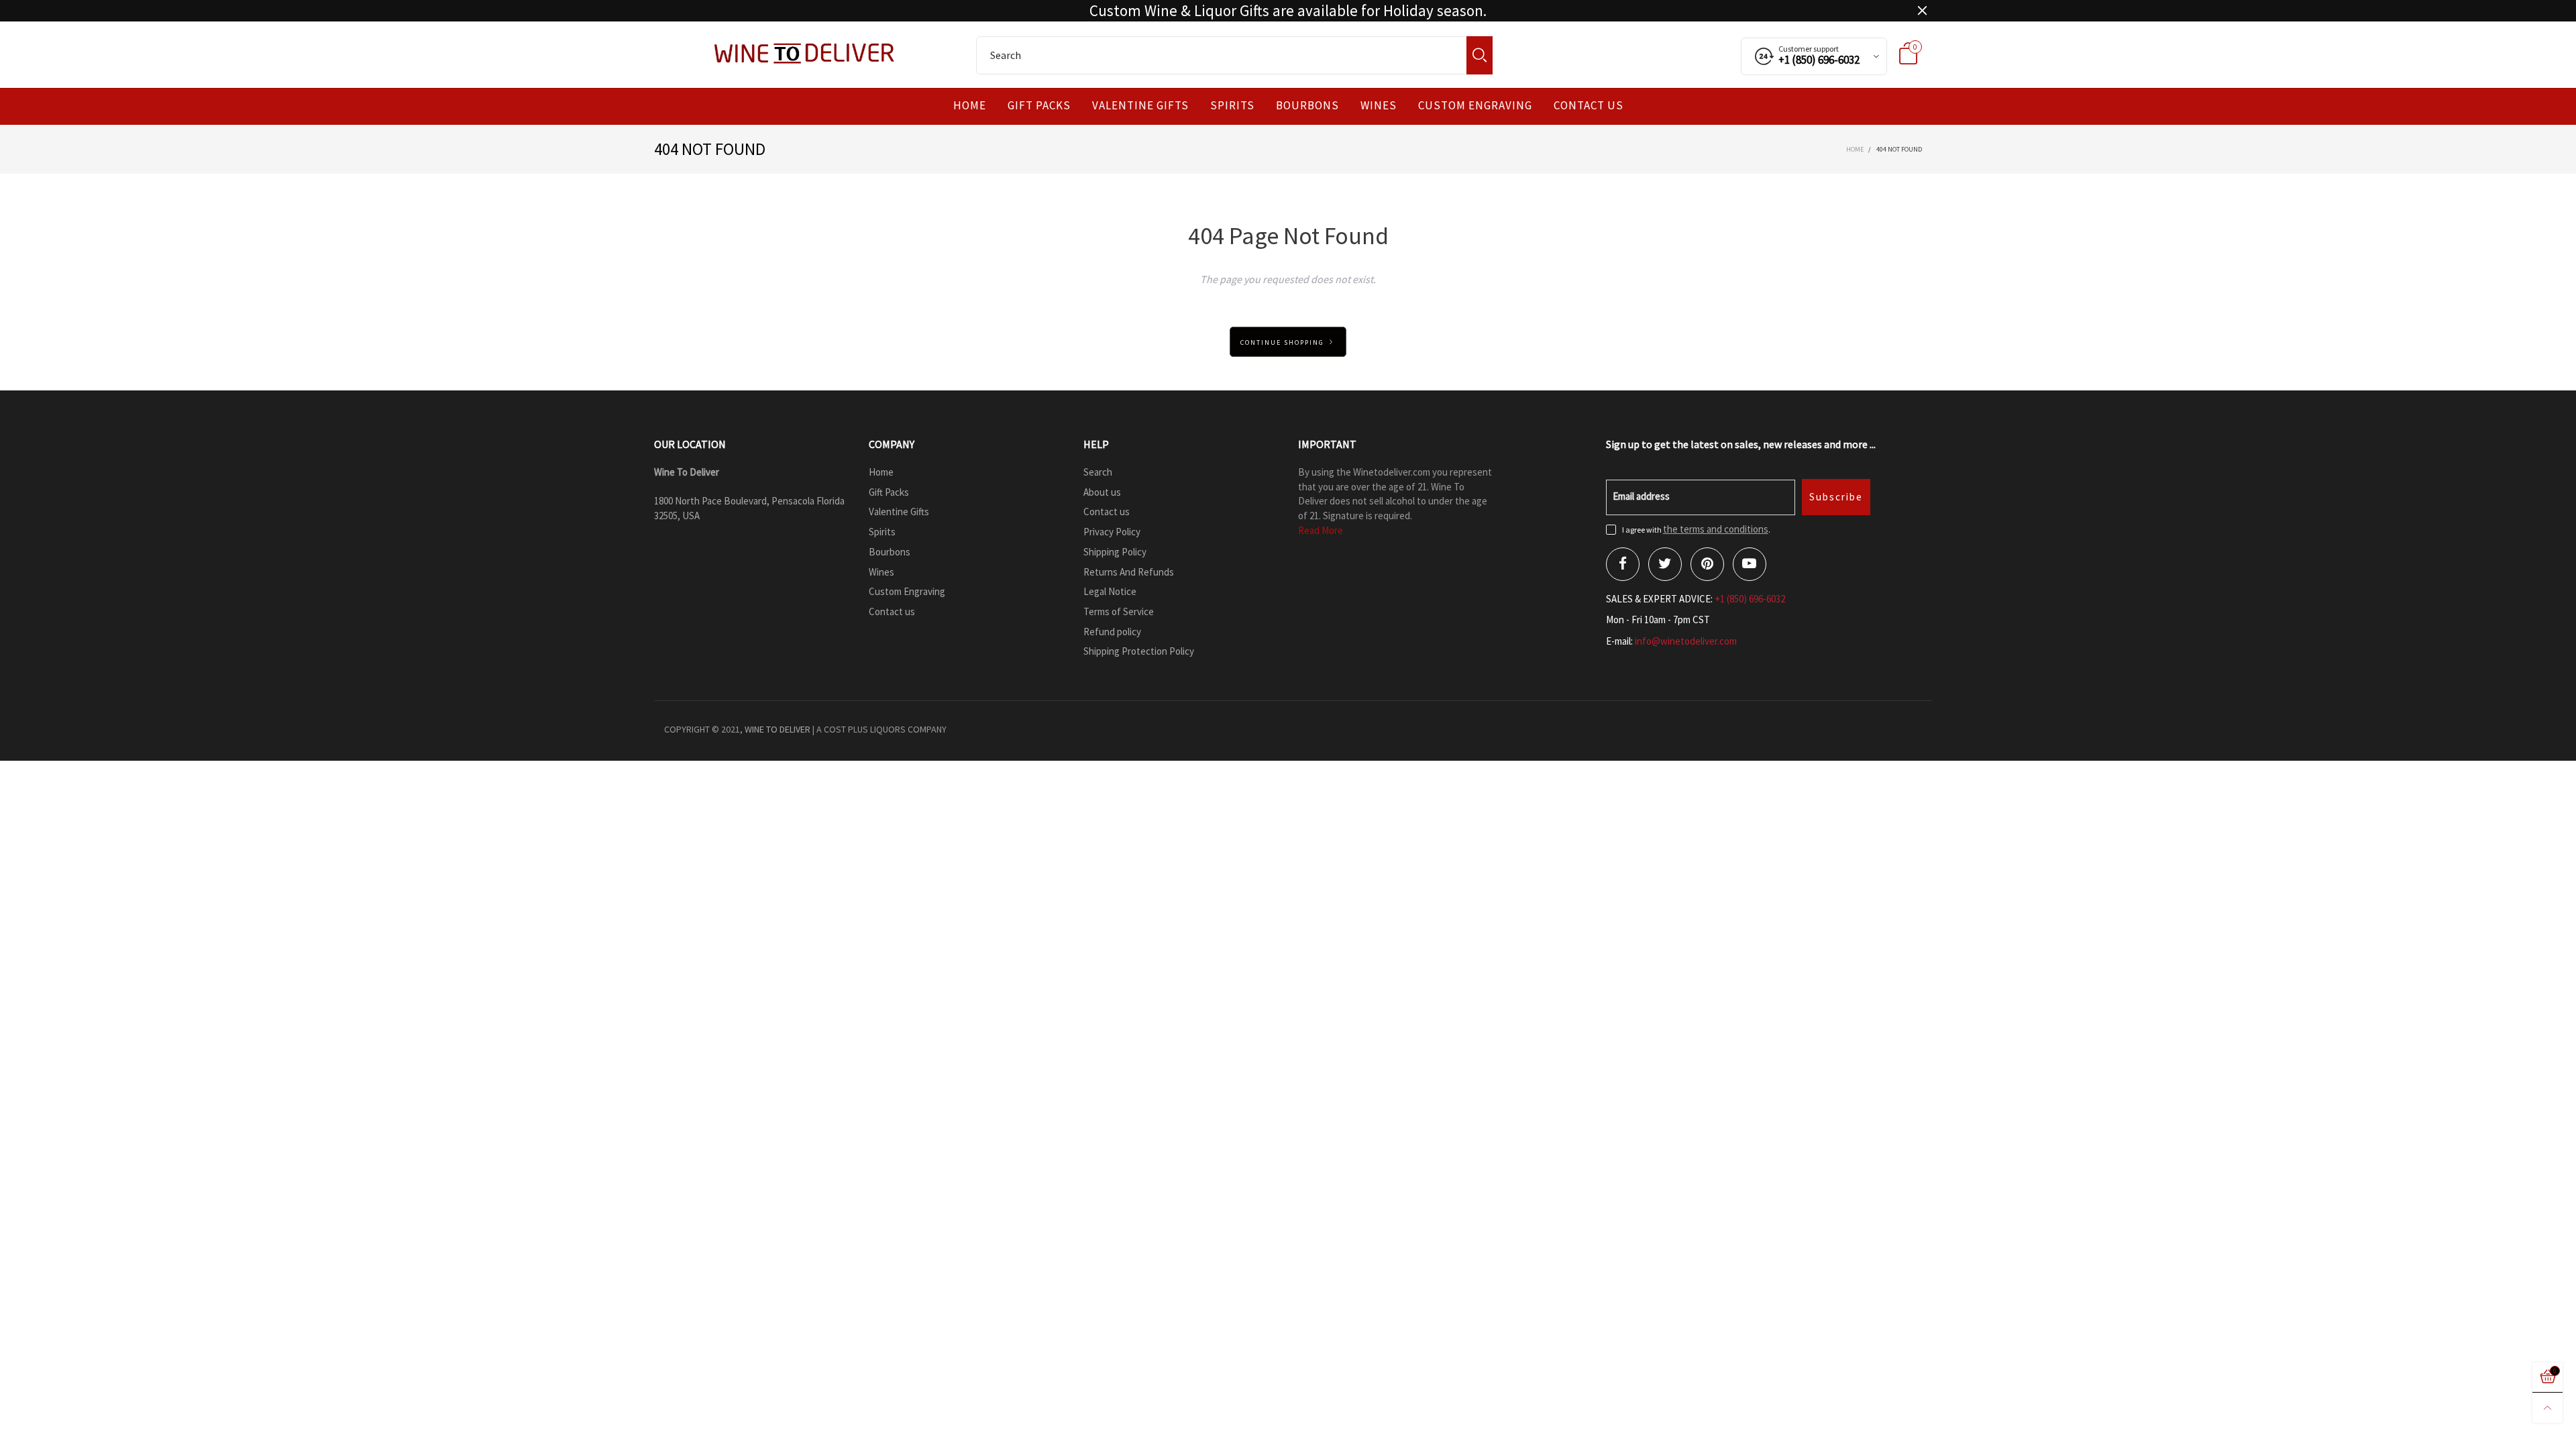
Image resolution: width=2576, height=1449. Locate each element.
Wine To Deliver (777, 729)
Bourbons (1307, 106)
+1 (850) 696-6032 (1750, 599)
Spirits (1232, 106)
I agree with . (1696, 530)
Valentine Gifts (1140, 106)
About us (1102, 492)
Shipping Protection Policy (1139, 651)
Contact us (1589, 106)
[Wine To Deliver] (805, 53)
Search (1098, 472)
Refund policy (1112, 632)
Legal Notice (1110, 591)
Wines (1379, 106)
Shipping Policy (1115, 552)
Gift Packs (1039, 106)
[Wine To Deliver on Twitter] (1665, 564)
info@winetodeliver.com (1686, 641)
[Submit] (1480, 55)
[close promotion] (1922, 11)
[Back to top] (2547, 1408)
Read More (1321, 530)
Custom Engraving (1475, 106)
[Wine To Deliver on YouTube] (1750, 564)
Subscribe (1836, 497)
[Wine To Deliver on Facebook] (1623, 564)
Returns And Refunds (1129, 572)
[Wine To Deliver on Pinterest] (1707, 564)
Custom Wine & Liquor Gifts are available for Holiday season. (1288, 11)
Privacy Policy (1112, 532)
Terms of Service (1119, 611)
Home (970, 106)
